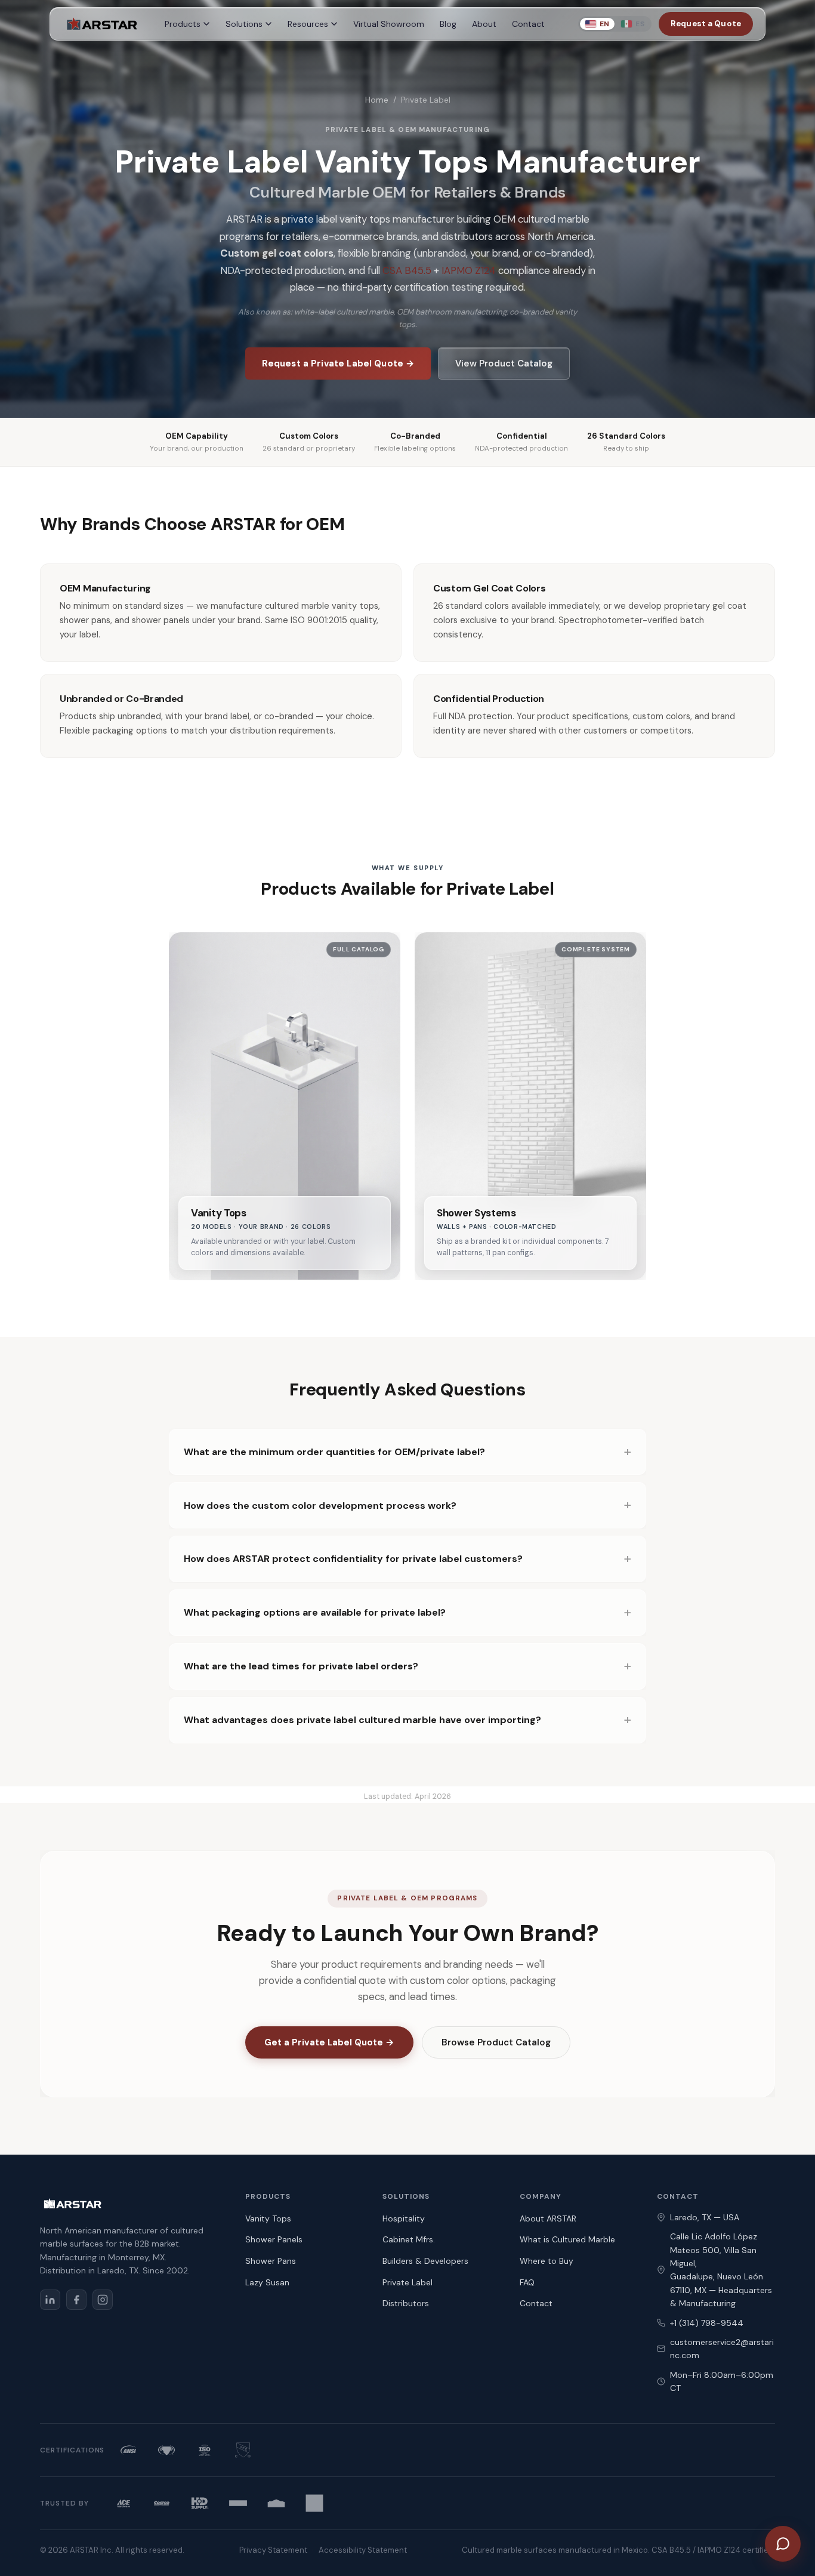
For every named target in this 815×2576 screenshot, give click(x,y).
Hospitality (404, 2218)
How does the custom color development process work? (320, 1506)
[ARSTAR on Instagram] (103, 2300)
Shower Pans (271, 2261)
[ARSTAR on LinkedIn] (50, 2300)
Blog (448, 24)
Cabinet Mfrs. (409, 2239)
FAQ (527, 2282)
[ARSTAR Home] (101, 24)
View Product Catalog (504, 363)
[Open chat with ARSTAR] (783, 2544)
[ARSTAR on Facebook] (76, 2300)
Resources (308, 24)
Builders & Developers (425, 2261)
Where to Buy (547, 2261)
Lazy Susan (267, 2282)
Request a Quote (706, 24)
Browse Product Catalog (496, 2042)
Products (183, 24)
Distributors (406, 2303)
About (484, 24)
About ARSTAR (548, 2218)
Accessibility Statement (363, 2550)
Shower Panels (274, 2239)
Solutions (244, 24)
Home (377, 100)
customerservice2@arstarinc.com (722, 2349)
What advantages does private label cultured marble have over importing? (362, 1720)
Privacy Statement (273, 2550)
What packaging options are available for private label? (315, 1612)
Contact (528, 24)
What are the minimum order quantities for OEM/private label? (334, 1452)
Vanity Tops (268, 2218)
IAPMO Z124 (469, 270)
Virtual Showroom (389, 24)
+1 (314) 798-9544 (707, 2323)
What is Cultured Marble (567, 2239)
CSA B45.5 (407, 270)
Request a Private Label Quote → (338, 363)
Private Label (407, 2282)
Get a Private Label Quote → (329, 2042)
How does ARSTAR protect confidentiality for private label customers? (353, 1559)
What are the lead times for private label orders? (301, 1666)
